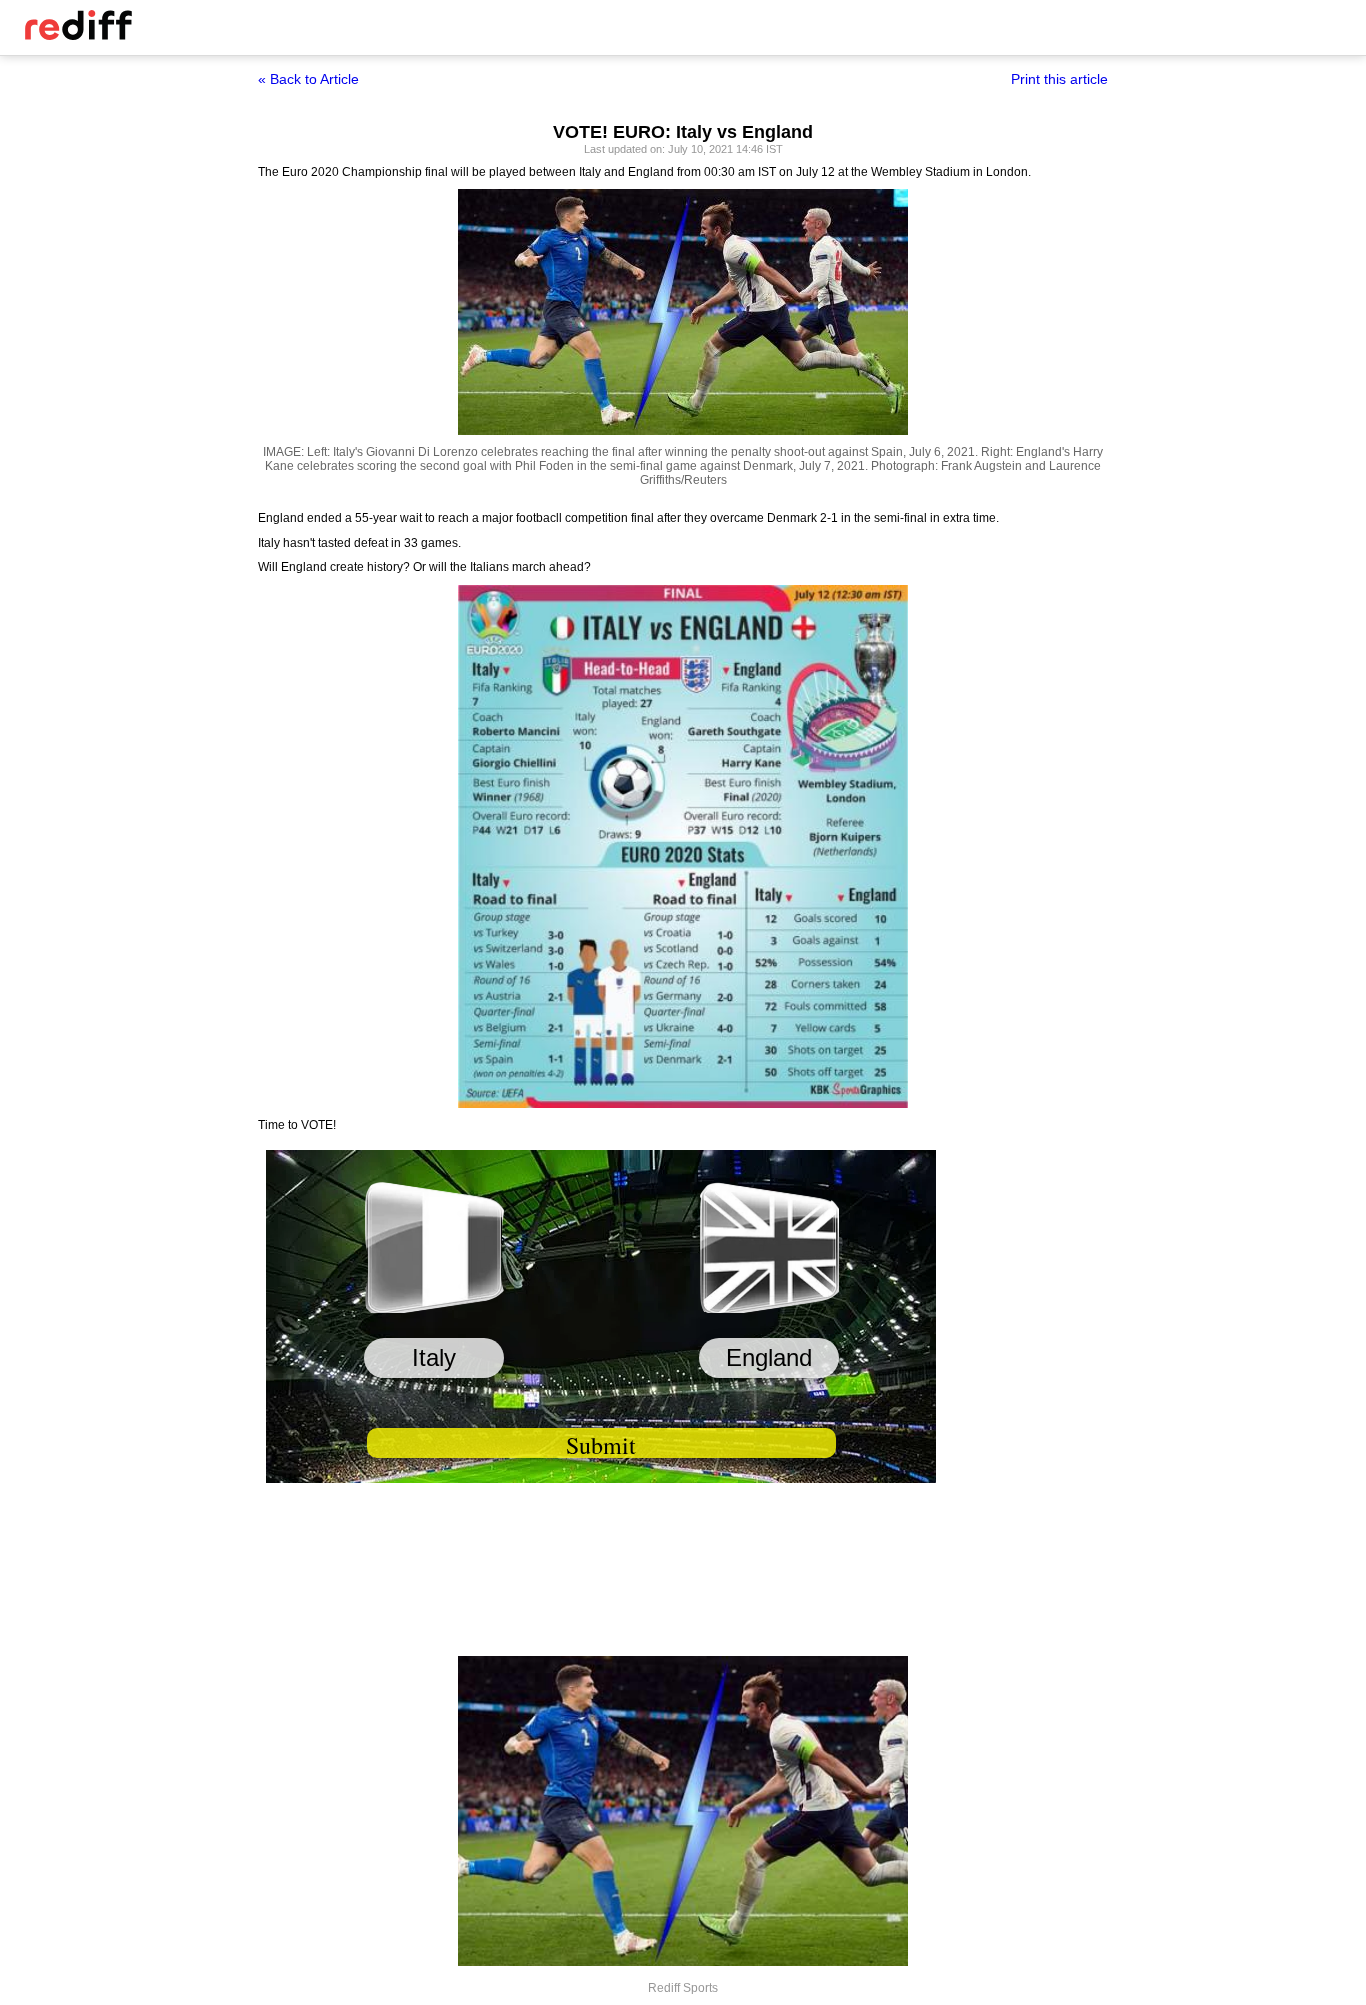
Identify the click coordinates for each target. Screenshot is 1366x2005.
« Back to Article (308, 79)
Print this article (1059, 79)
